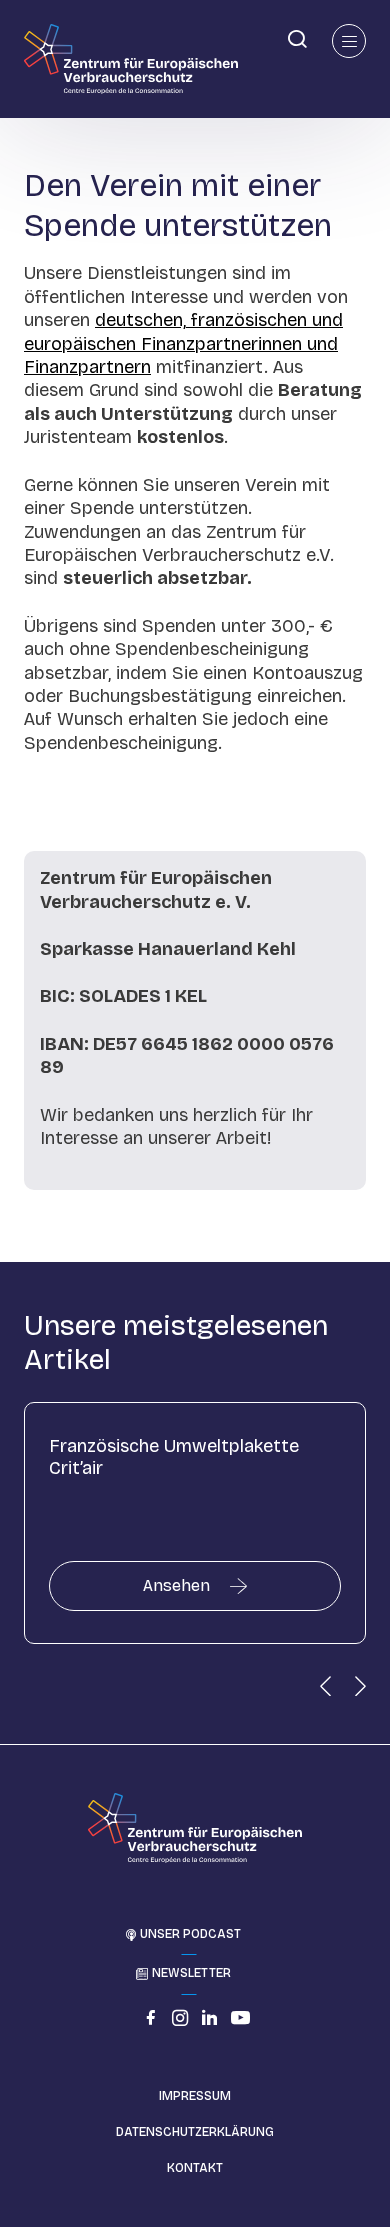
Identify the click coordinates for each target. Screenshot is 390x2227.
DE (14, 37)
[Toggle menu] (349, 41)
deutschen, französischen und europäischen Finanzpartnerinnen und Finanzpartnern (183, 343)
